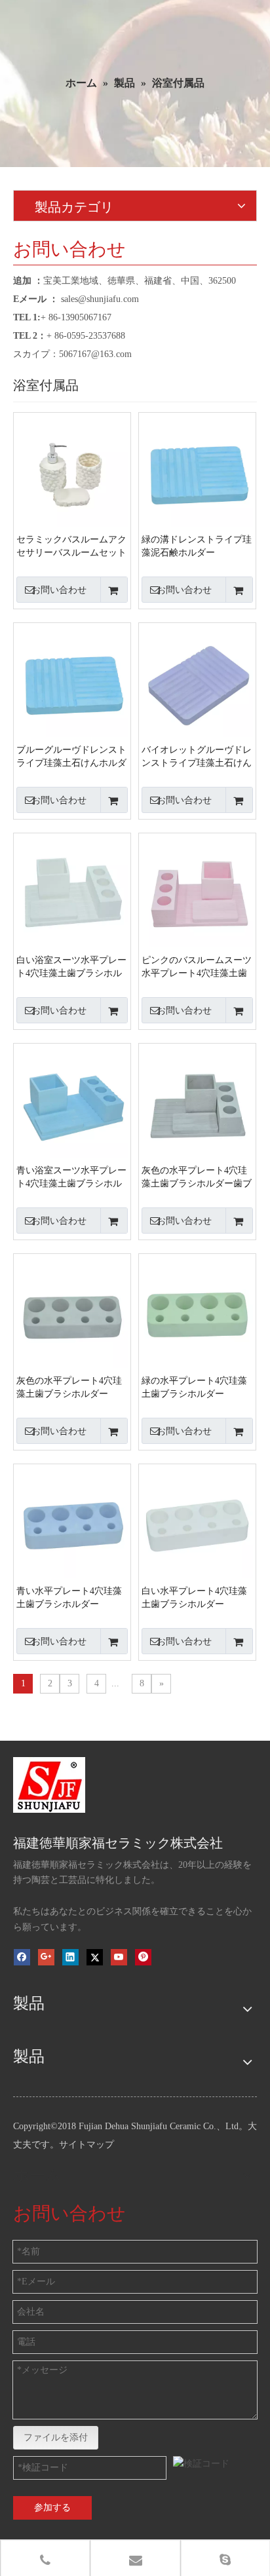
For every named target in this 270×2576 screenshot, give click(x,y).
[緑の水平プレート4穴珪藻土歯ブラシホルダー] (197, 1311)
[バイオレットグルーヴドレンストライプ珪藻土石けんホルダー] (197, 680)
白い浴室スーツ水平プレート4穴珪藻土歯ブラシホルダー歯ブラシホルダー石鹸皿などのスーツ (71, 968)
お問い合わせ (59, 590)
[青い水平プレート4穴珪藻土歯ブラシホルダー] (72, 1522)
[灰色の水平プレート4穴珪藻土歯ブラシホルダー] (72, 1311)
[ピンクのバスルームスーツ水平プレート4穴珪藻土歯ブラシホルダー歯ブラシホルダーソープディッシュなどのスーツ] (197, 891)
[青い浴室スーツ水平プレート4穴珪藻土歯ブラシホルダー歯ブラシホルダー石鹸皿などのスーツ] (72, 1101)
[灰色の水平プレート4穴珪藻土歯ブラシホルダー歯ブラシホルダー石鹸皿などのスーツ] (197, 1101)
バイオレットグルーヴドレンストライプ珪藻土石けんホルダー (197, 757)
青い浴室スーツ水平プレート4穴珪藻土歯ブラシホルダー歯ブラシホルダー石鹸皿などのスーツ (71, 1178)
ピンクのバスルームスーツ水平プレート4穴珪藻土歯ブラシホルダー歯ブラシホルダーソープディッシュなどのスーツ (197, 968)
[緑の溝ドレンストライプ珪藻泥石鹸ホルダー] (197, 470)
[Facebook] (22, 1957)
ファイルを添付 (56, 2437)
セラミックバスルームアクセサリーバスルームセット (71, 546)
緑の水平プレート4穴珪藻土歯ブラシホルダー (194, 1387)
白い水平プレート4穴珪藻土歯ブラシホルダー (194, 1598)
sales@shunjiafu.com (100, 299)
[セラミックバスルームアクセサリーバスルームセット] (72, 470)
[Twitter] (95, 1957)
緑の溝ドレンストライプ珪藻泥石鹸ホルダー (197, 546)
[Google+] (46, 1957)
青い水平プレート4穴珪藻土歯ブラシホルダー (69, 1598)
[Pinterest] (143, 1957)
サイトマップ (87, 2145)
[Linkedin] (70, 1957)
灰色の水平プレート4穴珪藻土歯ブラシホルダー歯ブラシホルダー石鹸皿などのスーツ (197, 1178)
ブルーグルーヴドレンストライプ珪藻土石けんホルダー (71, 757)
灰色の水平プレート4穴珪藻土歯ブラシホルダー (69, 1387)
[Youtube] (119, 1957)
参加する (52, 2508)
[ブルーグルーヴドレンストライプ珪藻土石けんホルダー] (72, 680)
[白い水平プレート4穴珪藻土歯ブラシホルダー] (197, 1522)
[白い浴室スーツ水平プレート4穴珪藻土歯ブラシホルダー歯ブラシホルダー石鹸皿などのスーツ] (72, 891)
